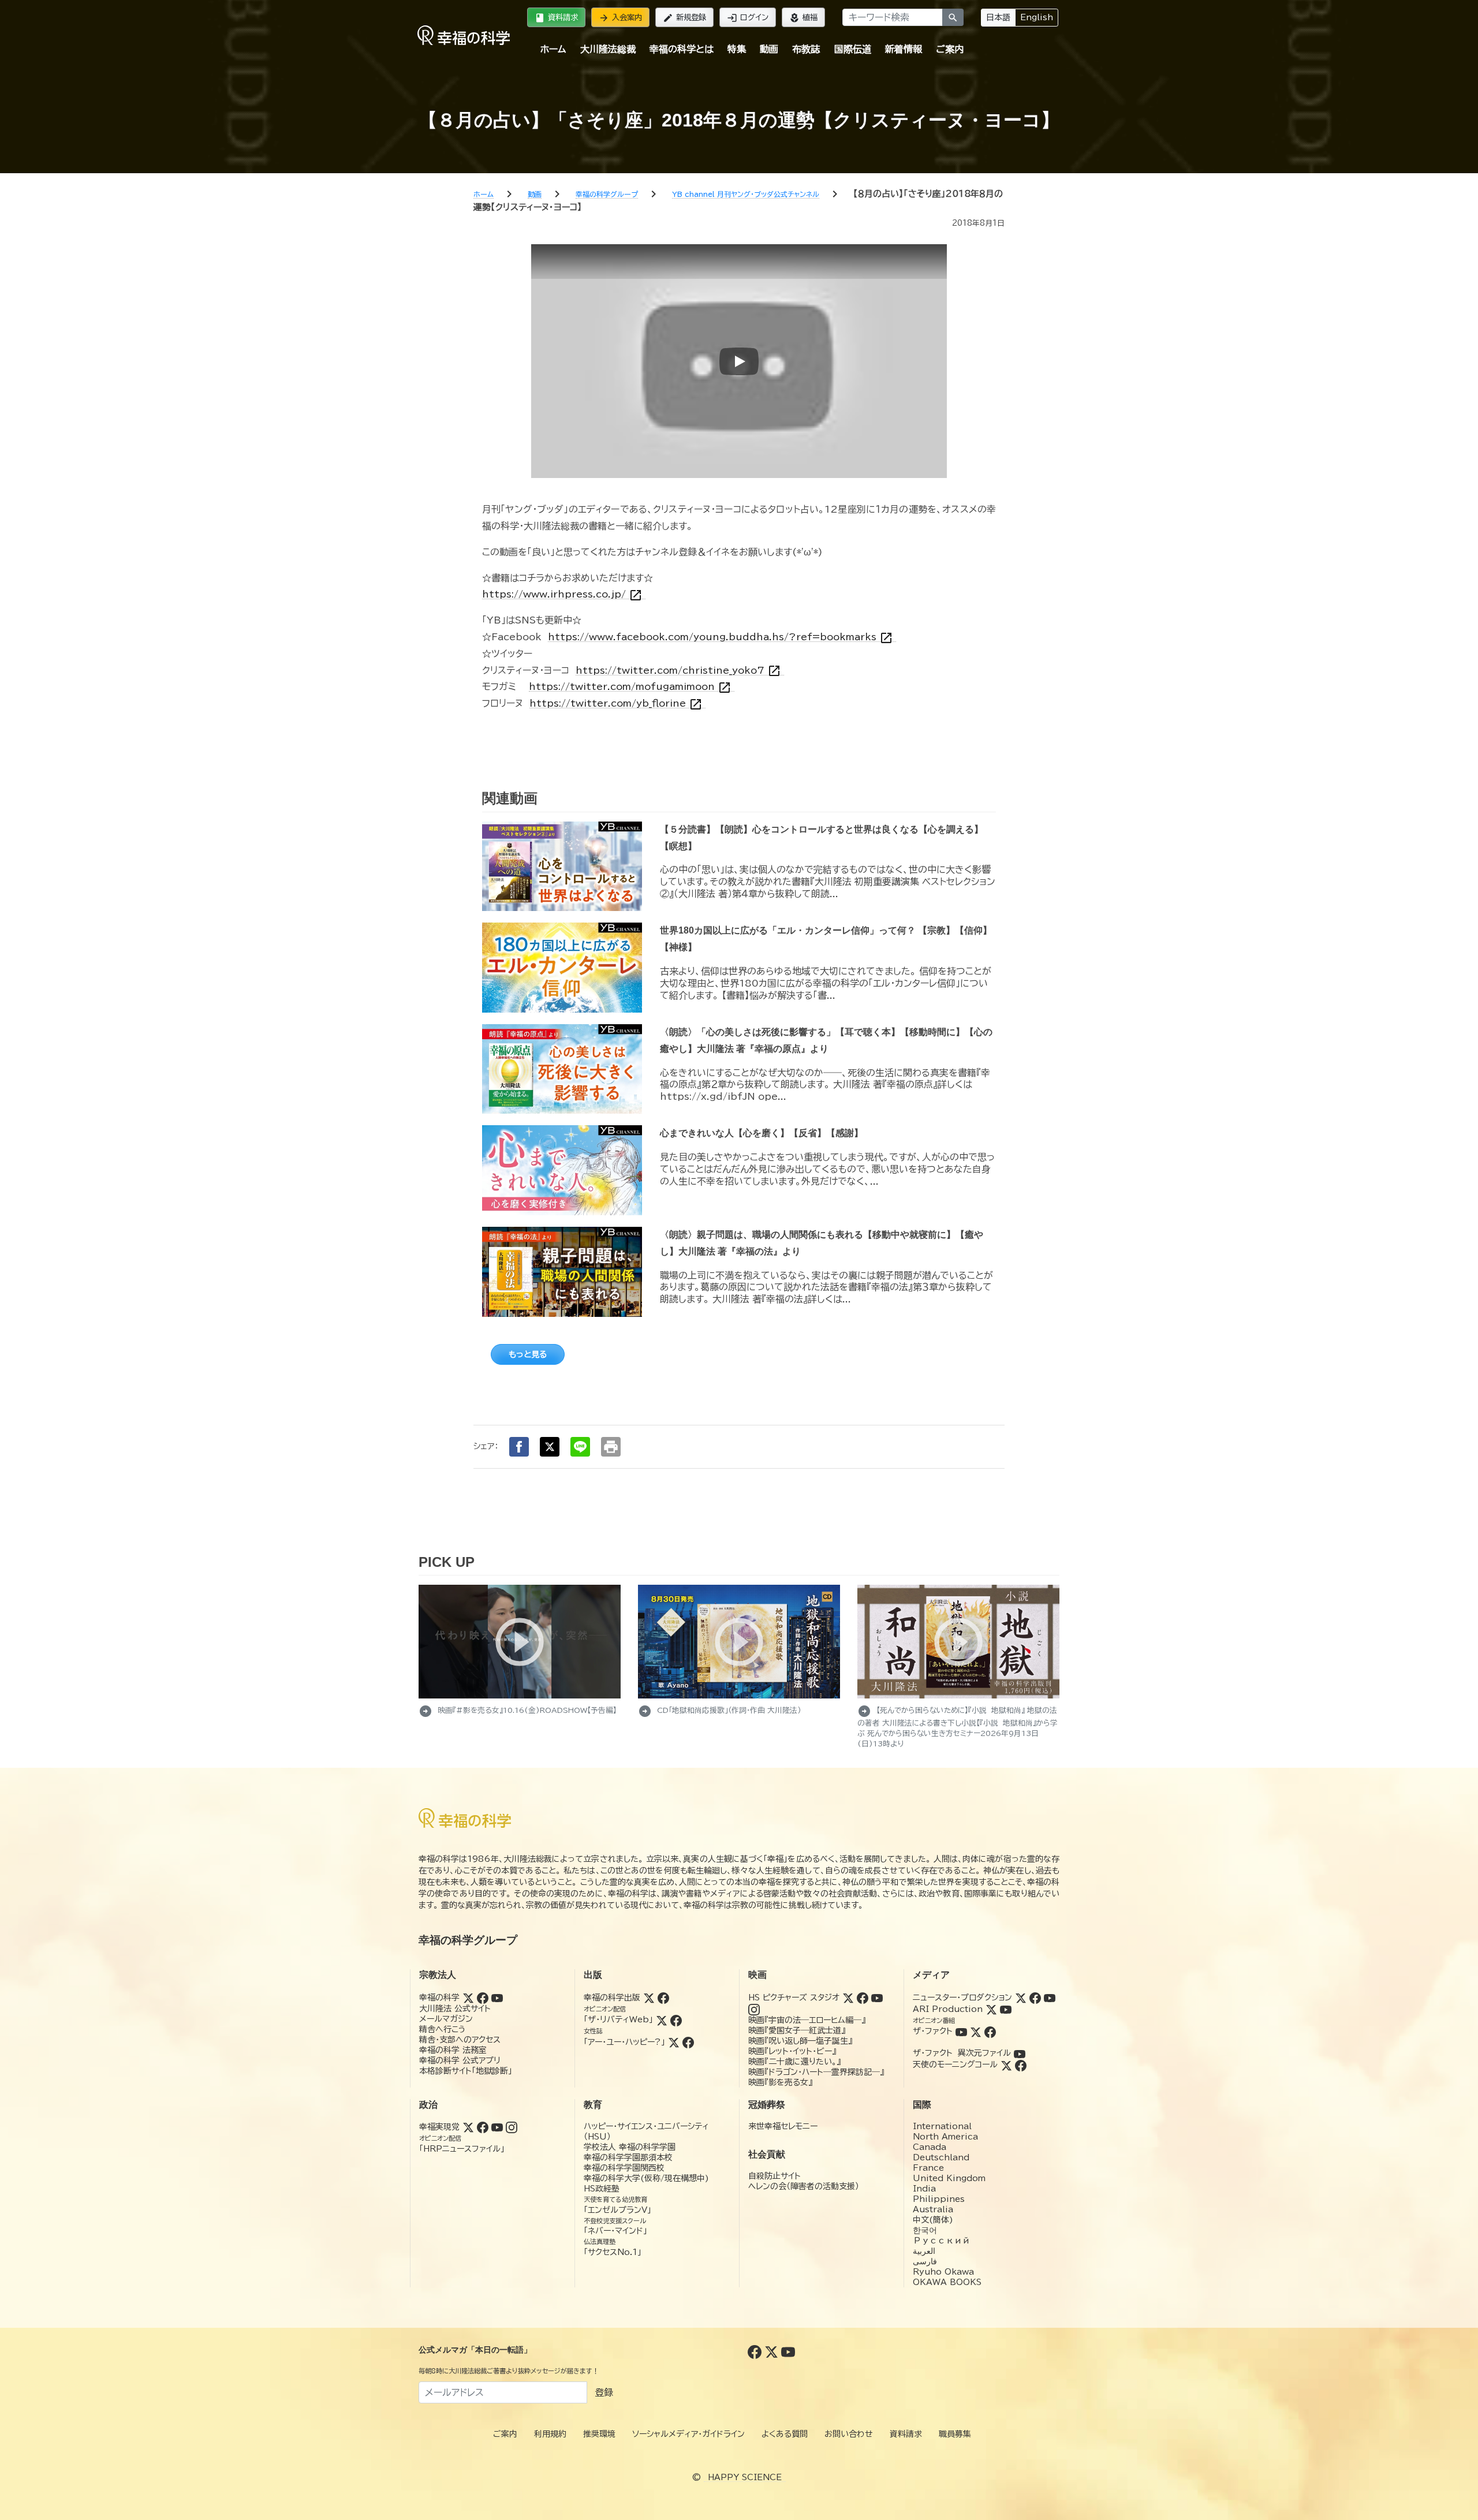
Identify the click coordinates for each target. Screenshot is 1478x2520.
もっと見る (528, 1354)
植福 (803, 18)
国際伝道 (853, 49)
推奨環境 (599, 2434)
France (928, 2168)
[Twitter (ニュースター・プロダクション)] (1021, 1998)
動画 (769, 49)
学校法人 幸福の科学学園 (630, 2147)
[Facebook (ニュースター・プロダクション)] (1035, 1998)
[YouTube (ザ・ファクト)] (961, 2031)
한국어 (925, 2230)
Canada (930, 2147)
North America (945, 2137)
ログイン (748, 18)
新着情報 (904, 49)
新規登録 (684, 18)
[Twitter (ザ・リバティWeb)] (662, 2019)
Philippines (939, 2199)
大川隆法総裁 (608, 49)
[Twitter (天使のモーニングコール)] (1006, 2064)
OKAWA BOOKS (947, 2282)
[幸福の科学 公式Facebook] (756, 2351)
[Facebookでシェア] (519, 1447)
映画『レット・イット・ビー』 (792, 2051)
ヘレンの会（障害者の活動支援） (804, 2186)
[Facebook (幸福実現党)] (483, 2127)
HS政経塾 (602, 2189)
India (924, 2189)
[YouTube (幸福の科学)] (497, 1998)
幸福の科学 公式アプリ (460, 2060)
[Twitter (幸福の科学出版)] (649, 1998)
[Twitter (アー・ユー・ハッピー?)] (674, 2042)
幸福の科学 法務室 (453, 2050)
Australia (933, 2209)
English (1037, 17)
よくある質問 (785, 2434)
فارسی (925, 2261)
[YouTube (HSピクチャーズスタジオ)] (877, 1998)
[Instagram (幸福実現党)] (512, 2127)
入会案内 (620, 18)
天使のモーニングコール (955, 2064)
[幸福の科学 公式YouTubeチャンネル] (788, 2351)
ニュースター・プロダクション (962, 1998)
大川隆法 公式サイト (455, 2008)
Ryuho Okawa (943, 2272)
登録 (604, 2392)
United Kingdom (949, 2178)
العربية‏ (924, 2251)
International (942, 2126)
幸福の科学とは (682, 49)
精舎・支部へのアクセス (460, 2040)
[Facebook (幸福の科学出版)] (663, 1998)
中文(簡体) (933, 2220)
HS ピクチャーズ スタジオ (794, 1998)
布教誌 (806, 49)
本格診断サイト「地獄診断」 (466, 2071)
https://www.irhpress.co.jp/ (562, 594)
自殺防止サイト (775, 2176)
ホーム (553, 49)
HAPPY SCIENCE (745, 2477)
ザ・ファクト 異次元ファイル (962, 2053)
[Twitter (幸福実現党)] (468, 2127)
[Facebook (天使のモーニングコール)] (1021, 2064)
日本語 (998, 17)
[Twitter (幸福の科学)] (468, 1998)
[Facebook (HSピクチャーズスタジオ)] (863, 1998)
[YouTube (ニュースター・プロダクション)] (1050, 1998)
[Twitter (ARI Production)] (991, 2009)
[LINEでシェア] (580, 1447)
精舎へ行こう (443, 2029)
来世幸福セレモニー (783, 2126)
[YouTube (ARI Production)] (1006, 2009)
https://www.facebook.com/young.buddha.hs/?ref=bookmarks (721, 637)
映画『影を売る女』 (780, 2082)
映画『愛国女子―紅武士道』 (797, 2030)
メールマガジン (446, 2019)
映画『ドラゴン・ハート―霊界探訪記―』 (816, 2072)
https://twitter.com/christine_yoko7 (678, 671)
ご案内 (950, 49)
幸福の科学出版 (612, 1998)
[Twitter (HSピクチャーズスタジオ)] (848, 1998)
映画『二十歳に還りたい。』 (794, 2062)
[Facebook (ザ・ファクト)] (990, 2031)
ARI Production (948, 2009)
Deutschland (941, 2157)
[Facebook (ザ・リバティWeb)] (676, 2019)
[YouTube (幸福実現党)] (497, 2127)
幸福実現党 (439, 2127)
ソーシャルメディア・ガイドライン (688, 2434)
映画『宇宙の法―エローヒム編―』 (807, 2020)
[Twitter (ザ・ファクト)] (976, 2031)
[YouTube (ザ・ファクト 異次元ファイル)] (1020, 2053)
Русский (941, 2241)
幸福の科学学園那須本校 (628, 2157)
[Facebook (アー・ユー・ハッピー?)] (688, 2042)
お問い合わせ (849, 2434)
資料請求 (556, 18)
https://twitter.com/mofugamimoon (630, 687)
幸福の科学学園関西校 (624, 2168)
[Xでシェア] (550, 1447)
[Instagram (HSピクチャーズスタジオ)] (754, 2009)
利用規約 (550, 2434)
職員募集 (955, 2434)
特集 (737, 49)
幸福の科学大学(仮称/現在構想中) (646, 2178)
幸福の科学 (439, 1998)
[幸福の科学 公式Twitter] (773, 2351)
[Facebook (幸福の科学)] (483, 1998)
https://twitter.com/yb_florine (616, 703)
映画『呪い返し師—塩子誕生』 (800, 2041)
